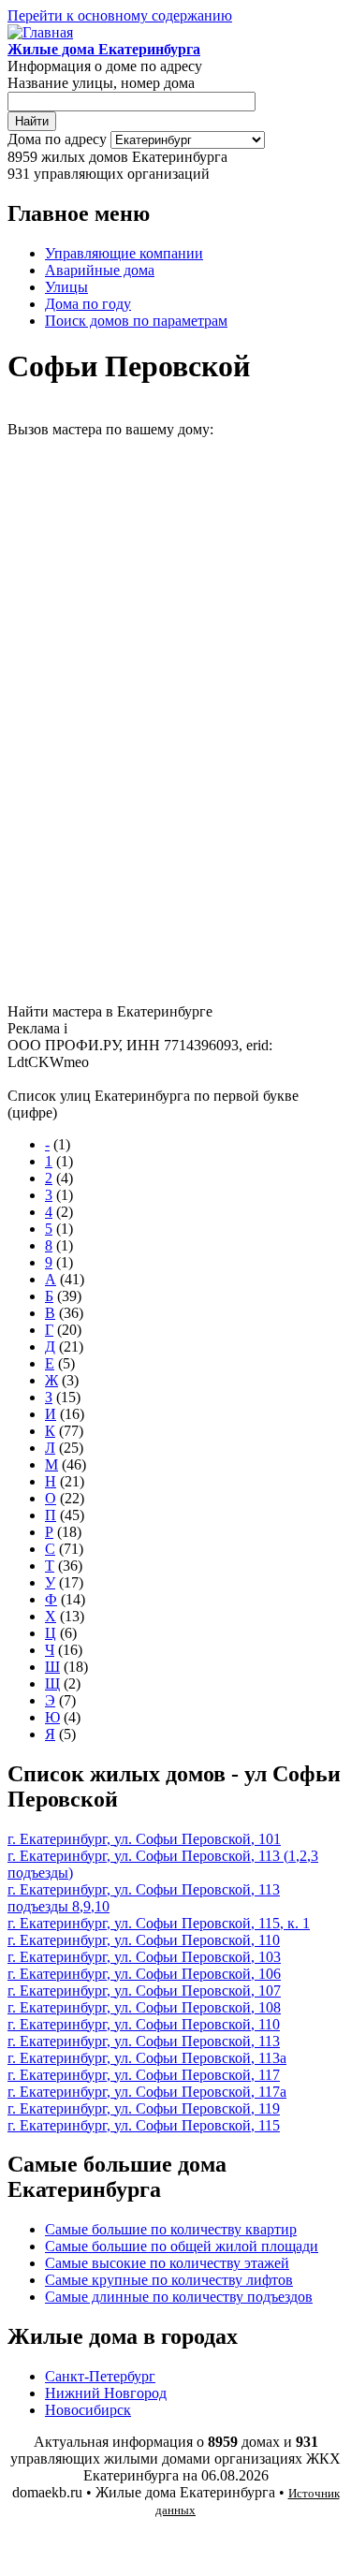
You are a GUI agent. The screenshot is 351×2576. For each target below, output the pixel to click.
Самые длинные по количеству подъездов (179, 2297)
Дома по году (88, 304)
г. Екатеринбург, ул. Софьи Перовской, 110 (144, 1940)
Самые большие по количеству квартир (171, 2229)
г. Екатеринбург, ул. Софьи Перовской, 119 (144, 2108)
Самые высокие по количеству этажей (167, 2263)
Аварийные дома (100, 270)
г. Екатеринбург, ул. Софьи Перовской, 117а (147, 2092)
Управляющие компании (124, 253)
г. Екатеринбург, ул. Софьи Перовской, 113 (144, 2041)
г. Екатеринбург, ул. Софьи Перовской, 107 (144, 1991)
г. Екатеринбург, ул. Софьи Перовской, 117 (144, 2075)
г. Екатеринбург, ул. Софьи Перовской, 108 (144, 2007)
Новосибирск (88, 2410)
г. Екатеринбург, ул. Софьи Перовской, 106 (144, 1974)
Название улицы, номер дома (101, 83)
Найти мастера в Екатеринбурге (110, 1011)
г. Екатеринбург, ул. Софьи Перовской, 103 (144, 1957)
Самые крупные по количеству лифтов (169, 2280)
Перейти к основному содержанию (120, 15)
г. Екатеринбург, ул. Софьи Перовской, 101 (144, 1839)
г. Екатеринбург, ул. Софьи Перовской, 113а (147, 2058)
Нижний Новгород (106, 2393)
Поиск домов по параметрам (136, 321)
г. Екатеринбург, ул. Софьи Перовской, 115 (144, 2125)
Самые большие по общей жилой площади (182, 2246)
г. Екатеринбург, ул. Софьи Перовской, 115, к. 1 (159, 1923)
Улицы (66, 287)
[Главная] (40, 32)
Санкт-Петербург (100, 2376)
